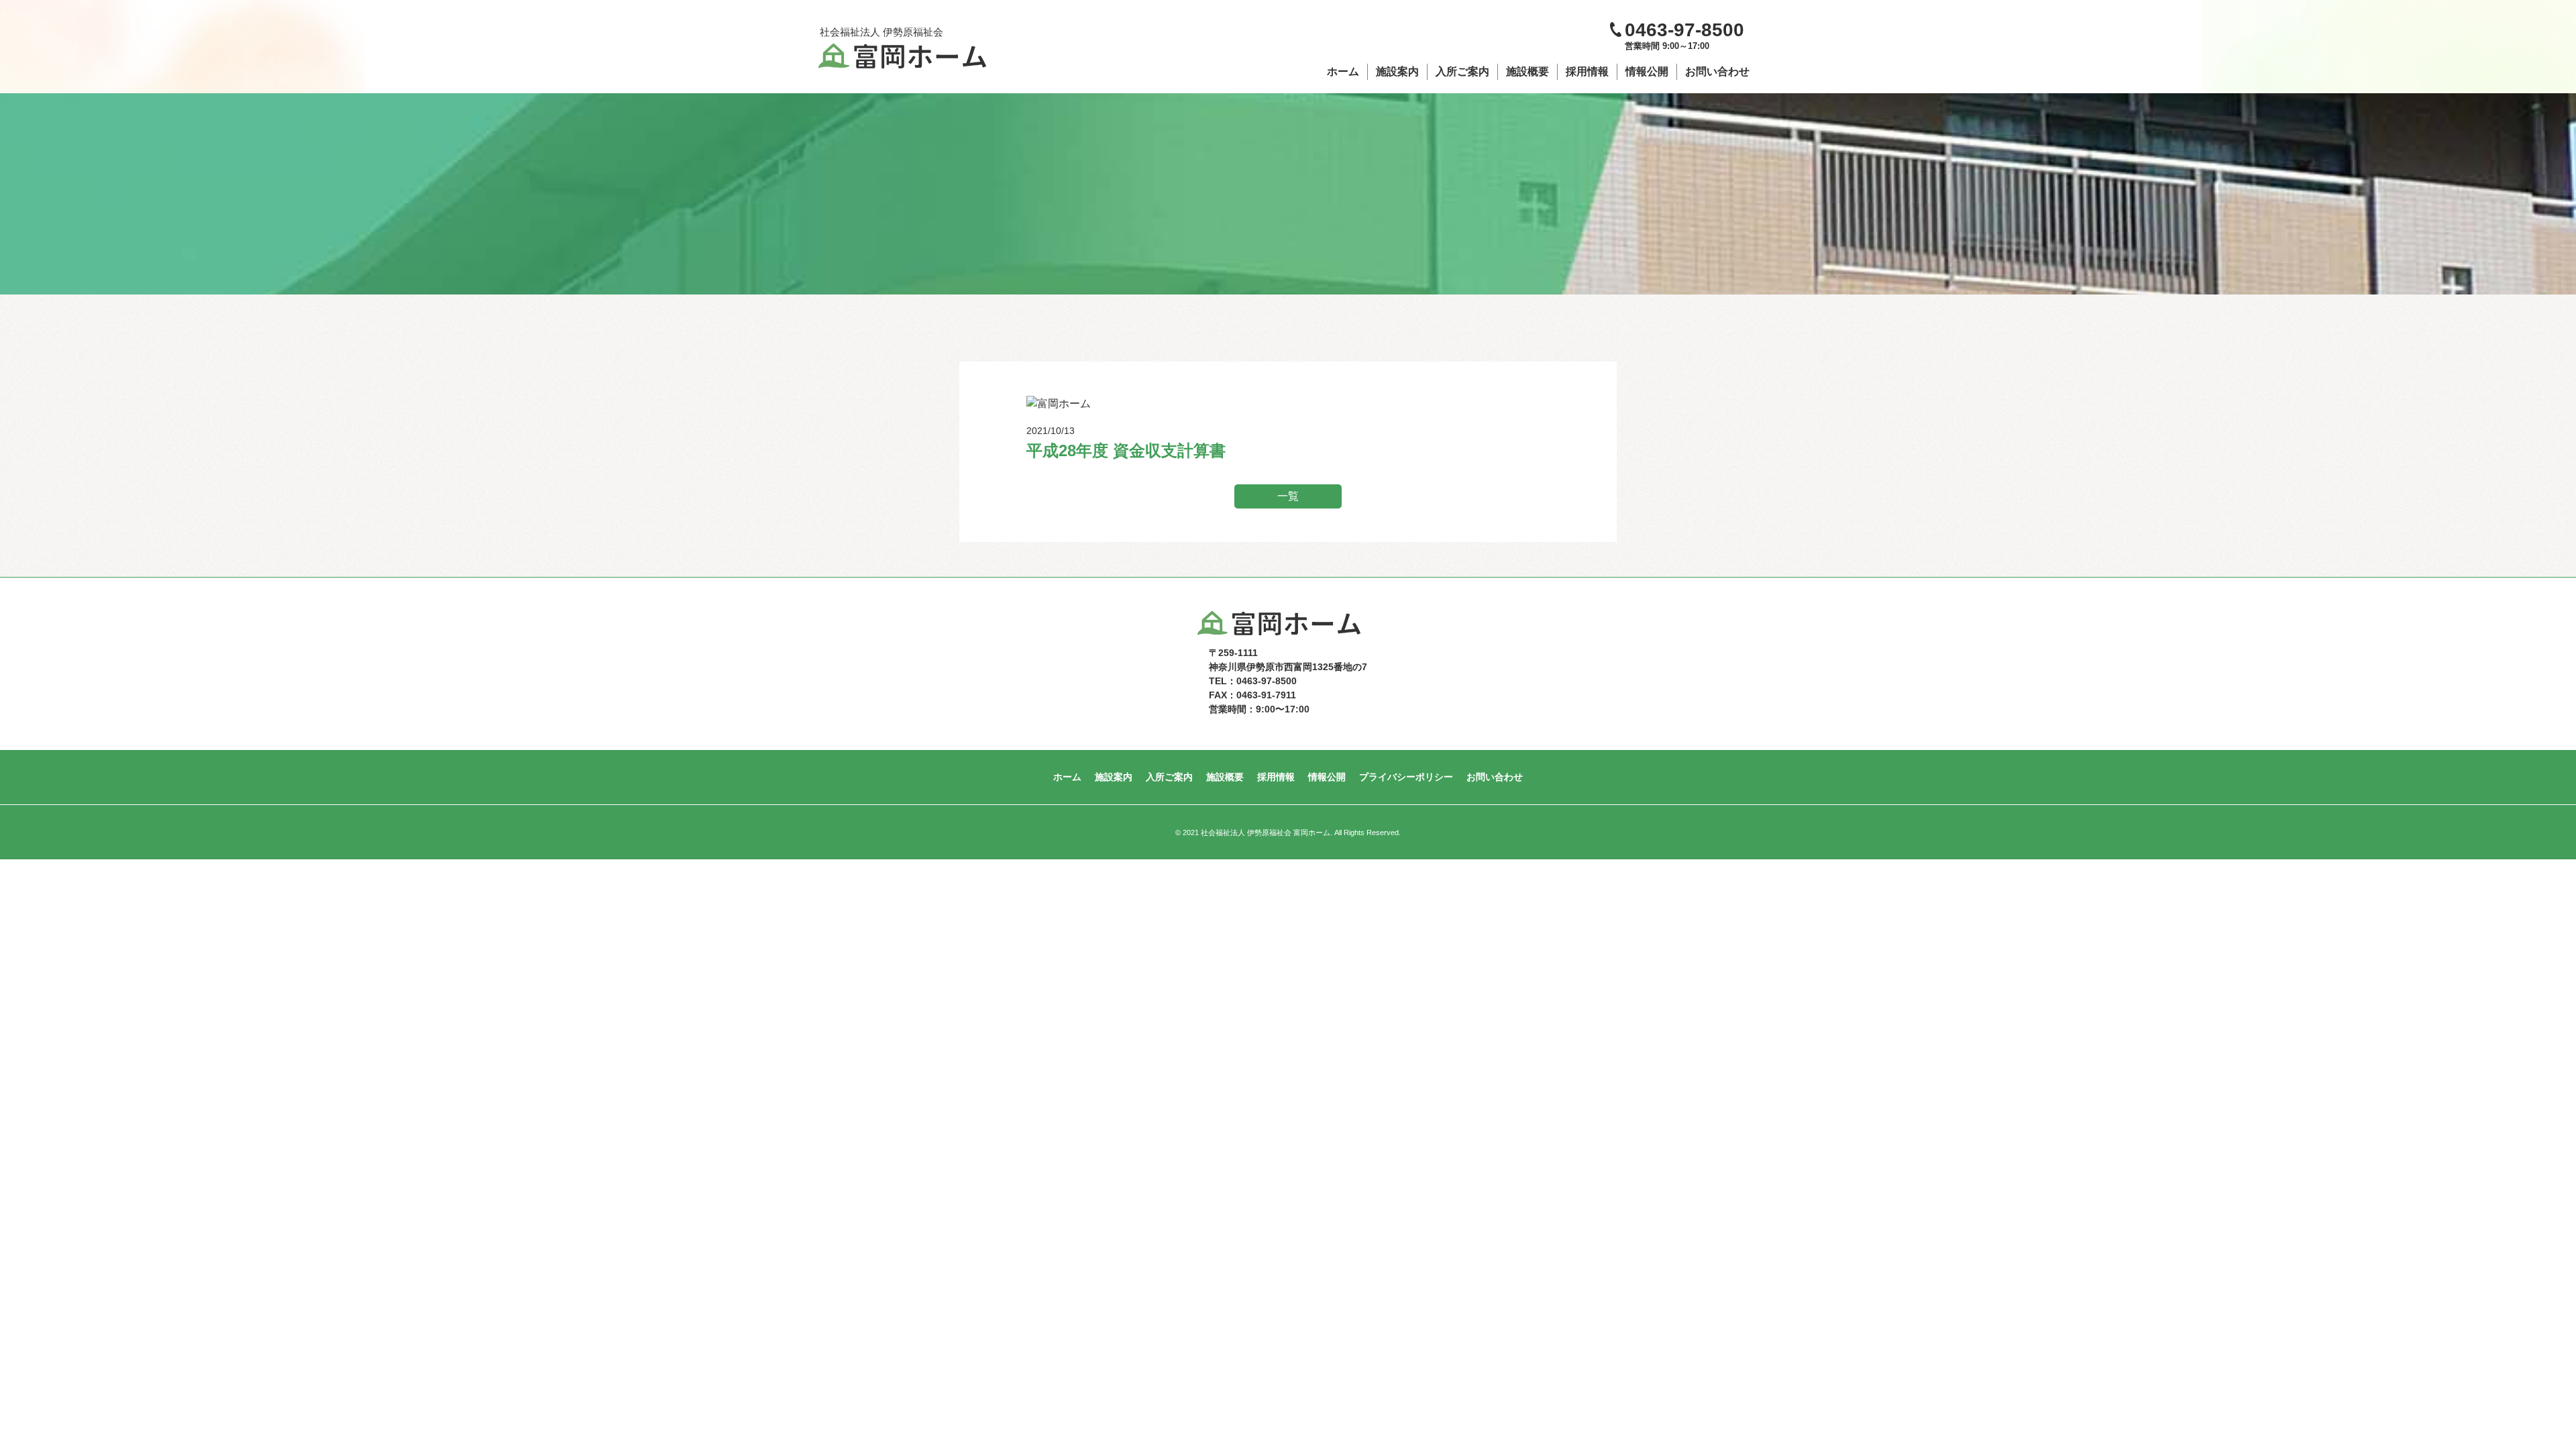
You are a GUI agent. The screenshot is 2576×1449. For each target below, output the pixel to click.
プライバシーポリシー (1406, 777)
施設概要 (1527, 71)
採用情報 (1587, 71)
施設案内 (1397, 71)
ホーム (1343, 71)
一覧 (1288, 496)
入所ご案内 (1462, 71)
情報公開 (1647, 71)
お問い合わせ (1717, 71)
